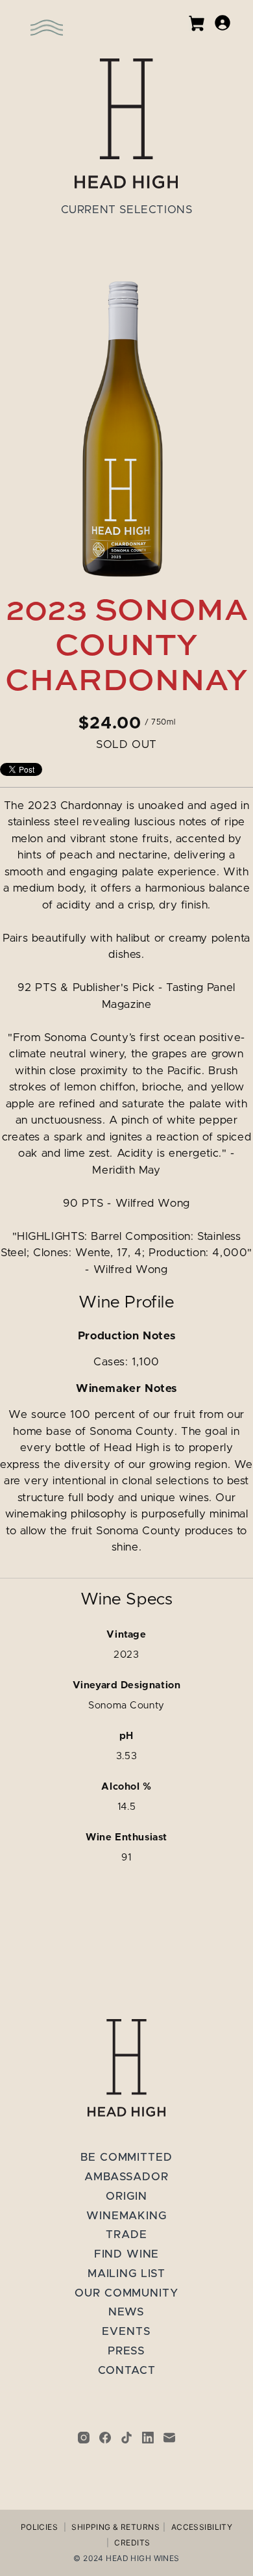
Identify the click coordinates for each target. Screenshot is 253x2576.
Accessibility (202, 2527)
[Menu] (29, 19)
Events (126, 2331)
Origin (126, 2196)
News (126, 2312)
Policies (39, 2527)
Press (126, 2351)
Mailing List (126, 2273)
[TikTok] (126, 2438)
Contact (127, 2370)
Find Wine (127, 2254)
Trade (126, 2235)
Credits (132, 2543)
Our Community (126, 2293)
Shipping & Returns (115, 2527)
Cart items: (197, 23)
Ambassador (126, 2177)
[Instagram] (84, 2438)
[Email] (169, 2438)
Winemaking (126, 2216)
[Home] (126, 123)
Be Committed (126, 2157)
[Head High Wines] (126, 2068)
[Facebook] (105, 2438)
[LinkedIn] (148, 2438)
